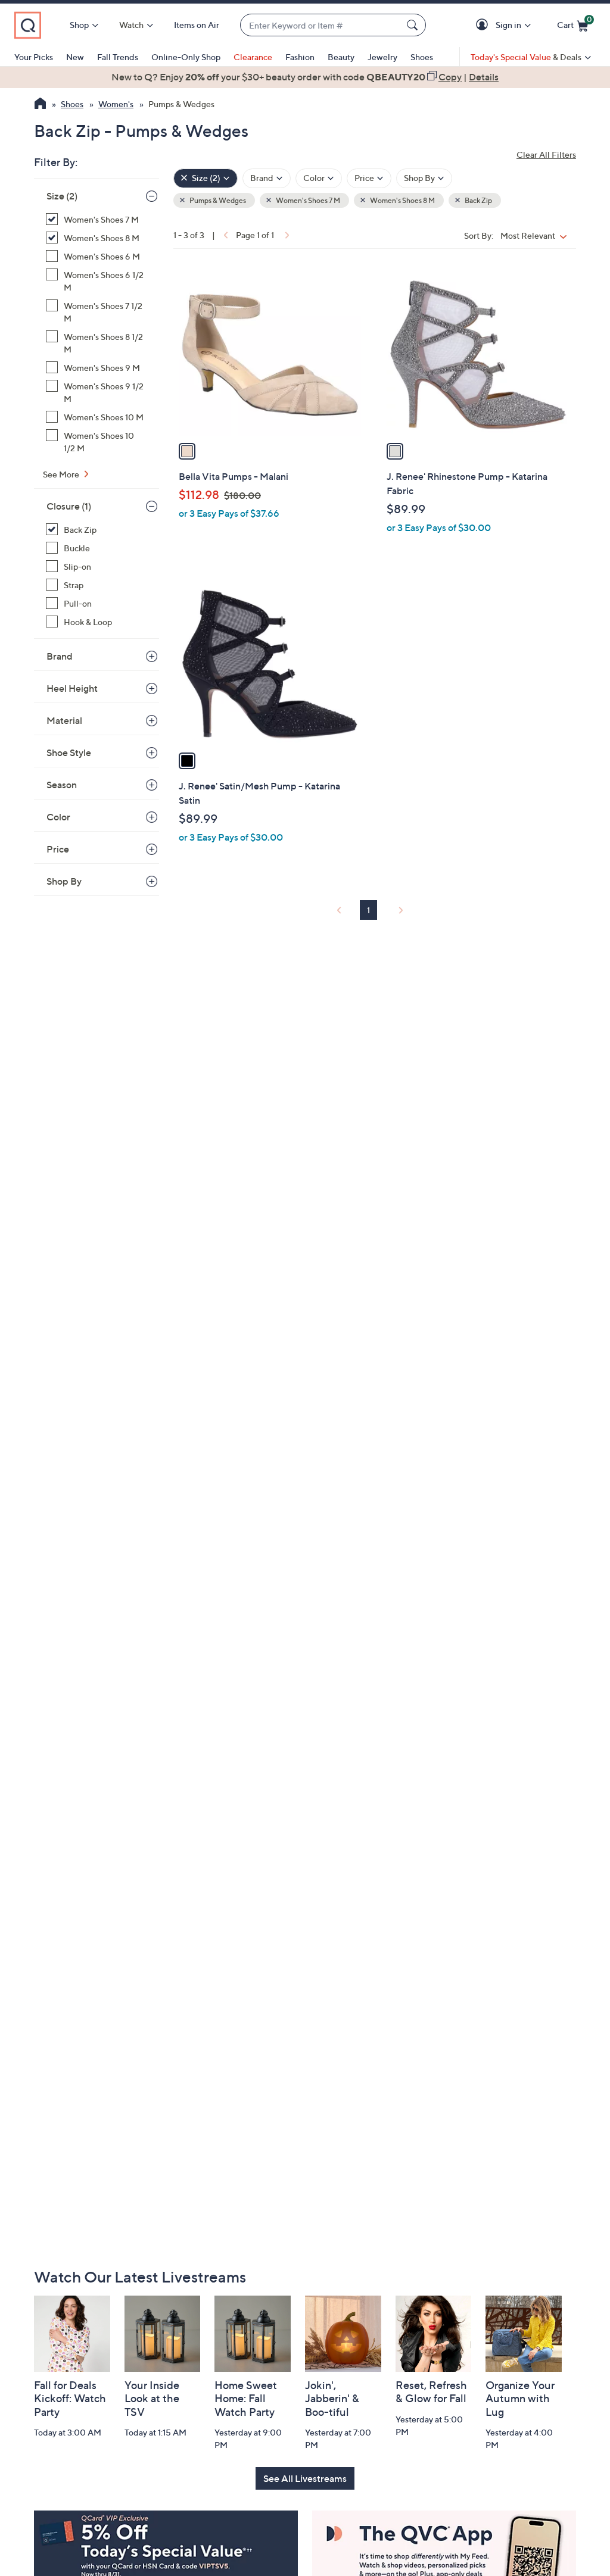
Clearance (253, 57)
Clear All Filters (546, 154)
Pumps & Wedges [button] (217, 200)
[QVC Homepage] (40, 105)
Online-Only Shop (186, 57)
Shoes (422, 57)
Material (64, 720)
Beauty (341, 57)
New (75, 57)
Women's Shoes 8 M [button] (402, 200)
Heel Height (72, 688)
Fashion (300, 57)
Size (62, 196)
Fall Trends (118, 57)
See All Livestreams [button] (305, 2478)
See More (62, 474)
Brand (60, 656)
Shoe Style (69, 752)
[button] (484, 25)
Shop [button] (79, 25)
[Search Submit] (414, 25)
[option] (305, 77)
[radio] (187, 451)
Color (58, 817)
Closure (69, 506)
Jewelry (382, 57)
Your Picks (34, 57)
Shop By (64, 881)
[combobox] (321, 25)
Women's (116, 104)
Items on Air (197, 25)
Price (58, 849)
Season (62, 785)
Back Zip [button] (478, 200)
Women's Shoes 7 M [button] (307, 200)
